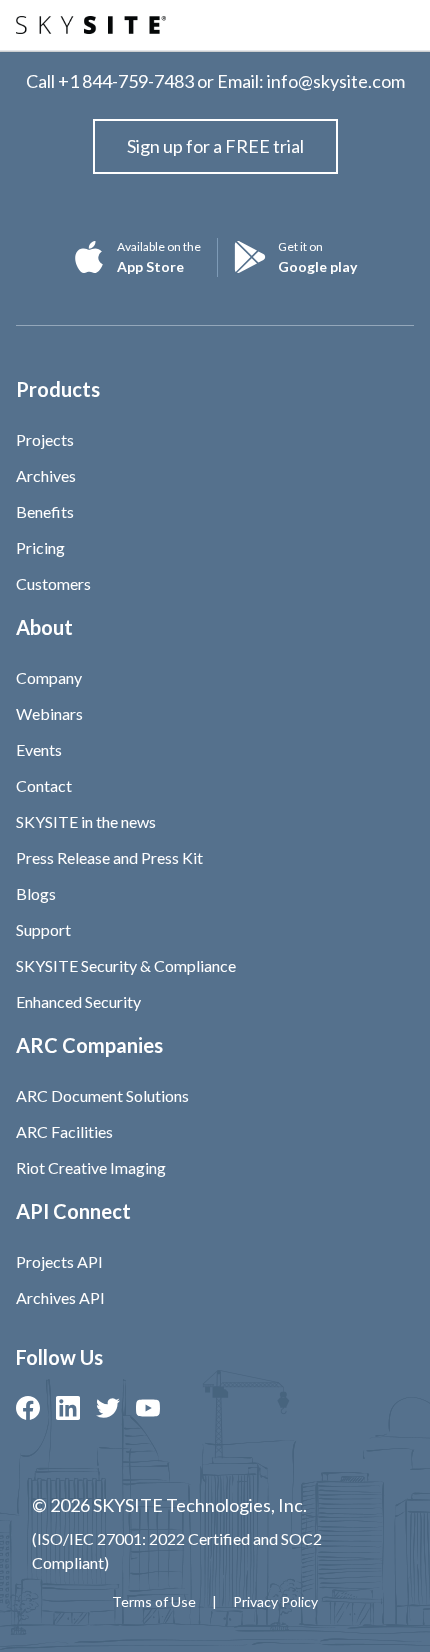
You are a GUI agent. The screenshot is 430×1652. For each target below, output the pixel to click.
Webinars (49, 713)
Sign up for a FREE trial (215, 146)
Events (39, 749)
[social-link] (28, 1408)
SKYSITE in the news (86, 821)
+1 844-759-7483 (126, 81)
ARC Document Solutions (102, 1095)
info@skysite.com (336, 81)
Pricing (40, 547)
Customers (53, 583)
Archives (46, 475)
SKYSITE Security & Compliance (126, 965)
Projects (45, 439)
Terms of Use (154, 1601)
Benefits (45, 511)
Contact (44, 785)
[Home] (91, 25)
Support (43, 929)
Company (49, 677)
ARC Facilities (64, 1131)
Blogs (36, 893)
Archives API (60, 1297)
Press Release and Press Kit (109, 857)
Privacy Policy (275, 1601)
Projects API (59, 1261)
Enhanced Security (78, 1001)
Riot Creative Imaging (91, 1167)
